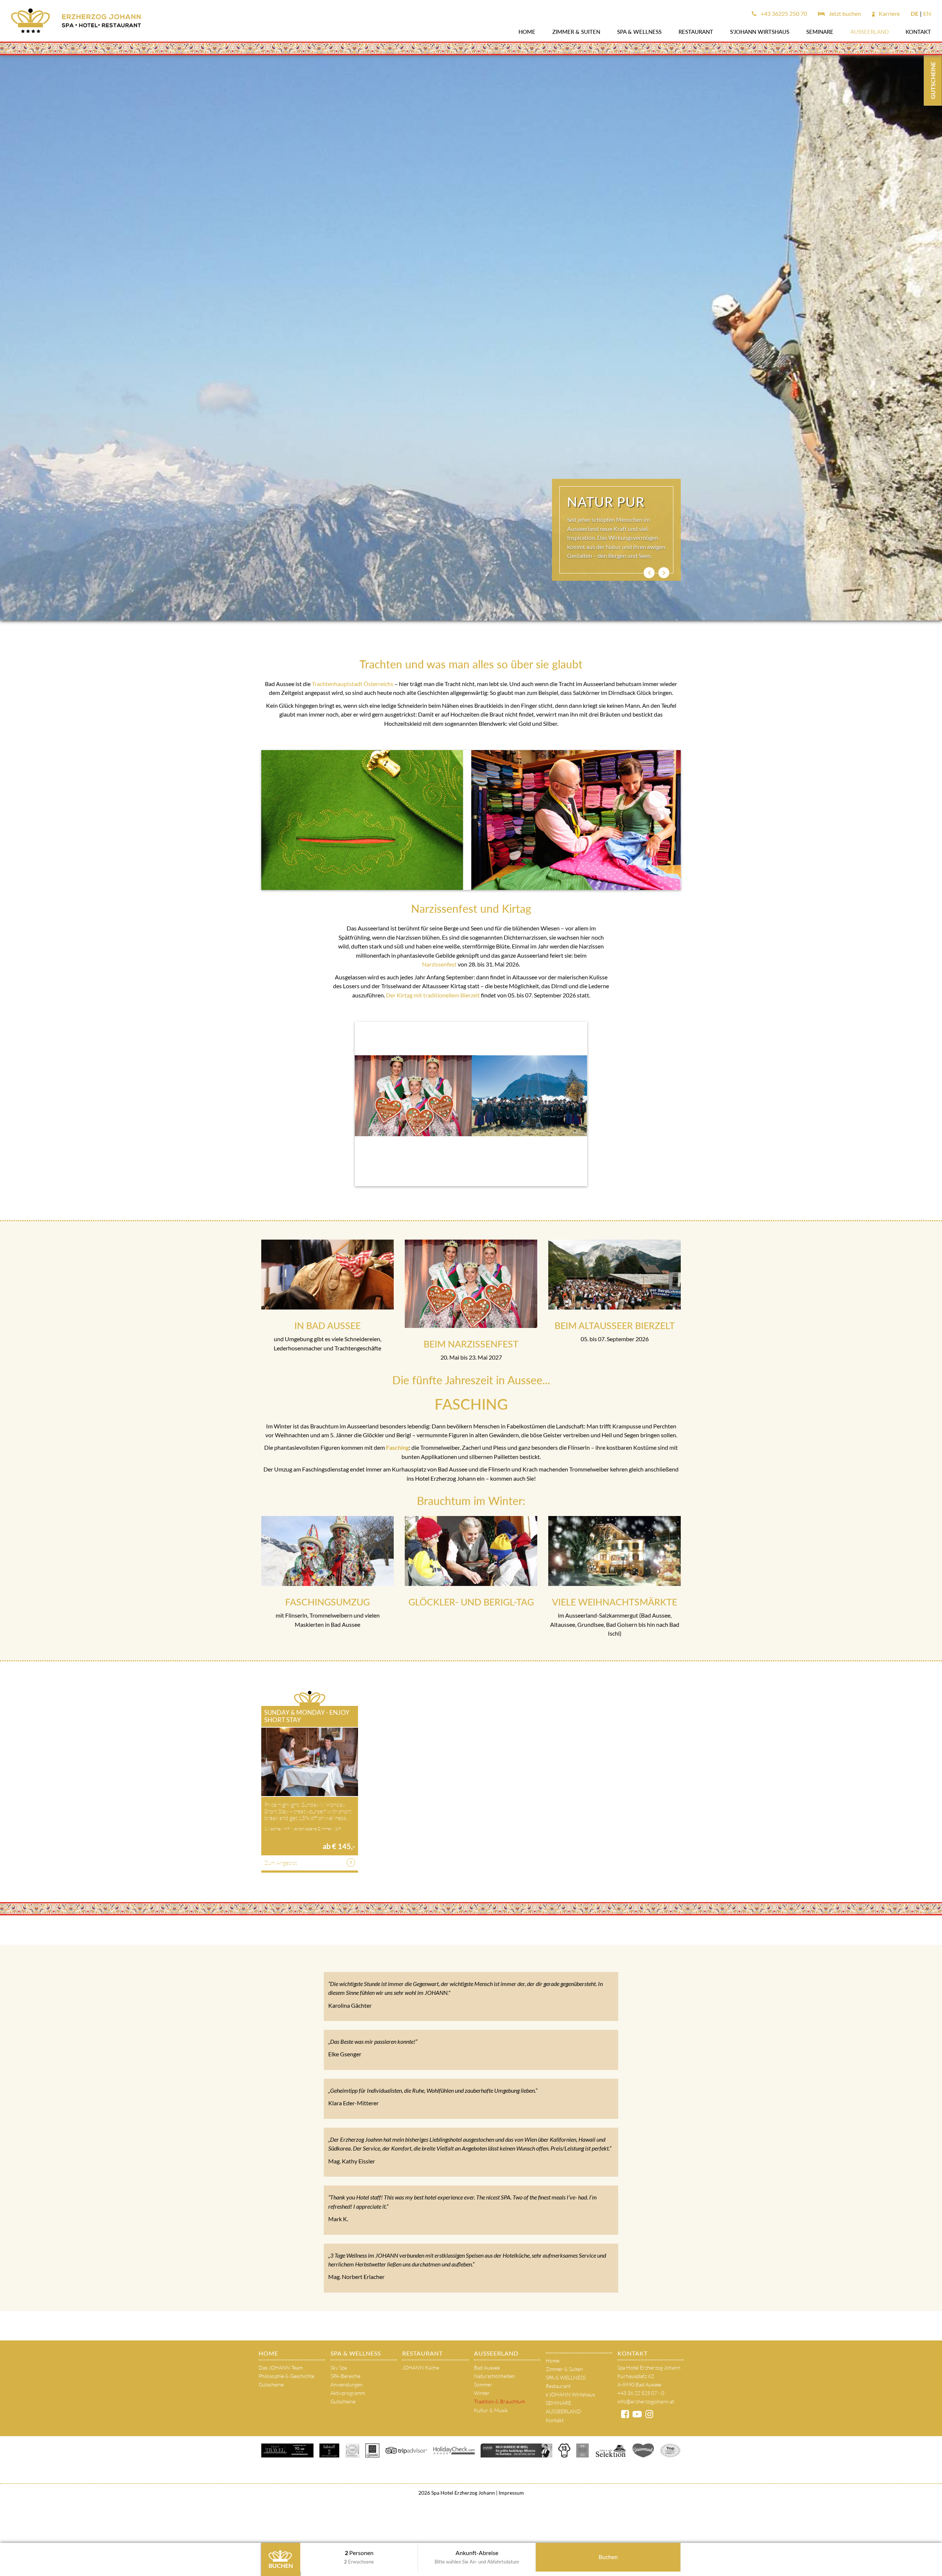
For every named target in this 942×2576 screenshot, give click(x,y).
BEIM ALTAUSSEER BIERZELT (615, 1325)
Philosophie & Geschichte (286, 2376)
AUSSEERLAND (870, 32)
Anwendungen (347, 2384)
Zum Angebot (281, 1863)
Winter (482, 2393)
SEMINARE (820, 32)
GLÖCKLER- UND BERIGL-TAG (471, 1602)
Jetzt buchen (844, 13)
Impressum (511, 2493)
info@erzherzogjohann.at (646, 2401)
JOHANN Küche (421, 2367)
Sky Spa (339, 2367)
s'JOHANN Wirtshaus (760, 32)
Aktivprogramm (348, 2393)
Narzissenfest (439, 964)
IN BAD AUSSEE (327, 1325)
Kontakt (918, 32)
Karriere (889, 13)
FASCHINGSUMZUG (327, 1602)
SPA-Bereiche (345, 2376)
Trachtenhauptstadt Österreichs (353, 684)
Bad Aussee (487, 2367)
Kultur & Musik (491, 2410)
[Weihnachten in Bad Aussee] (615, 1551)
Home (527, 32)
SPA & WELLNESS (639, 32)
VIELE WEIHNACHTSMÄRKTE (615, 1602)
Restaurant (696, 32)
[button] (649, 573)
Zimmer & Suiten (576, 32)
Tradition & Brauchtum (500, 2401)
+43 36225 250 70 (783, 13)
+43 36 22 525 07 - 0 (641, 2393)
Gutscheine (271, 2384)
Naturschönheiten (494, 2376)
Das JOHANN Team (281, 2367)
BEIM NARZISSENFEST (471, 1344)
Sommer (483, 2384)
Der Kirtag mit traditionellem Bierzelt (433, 995)
